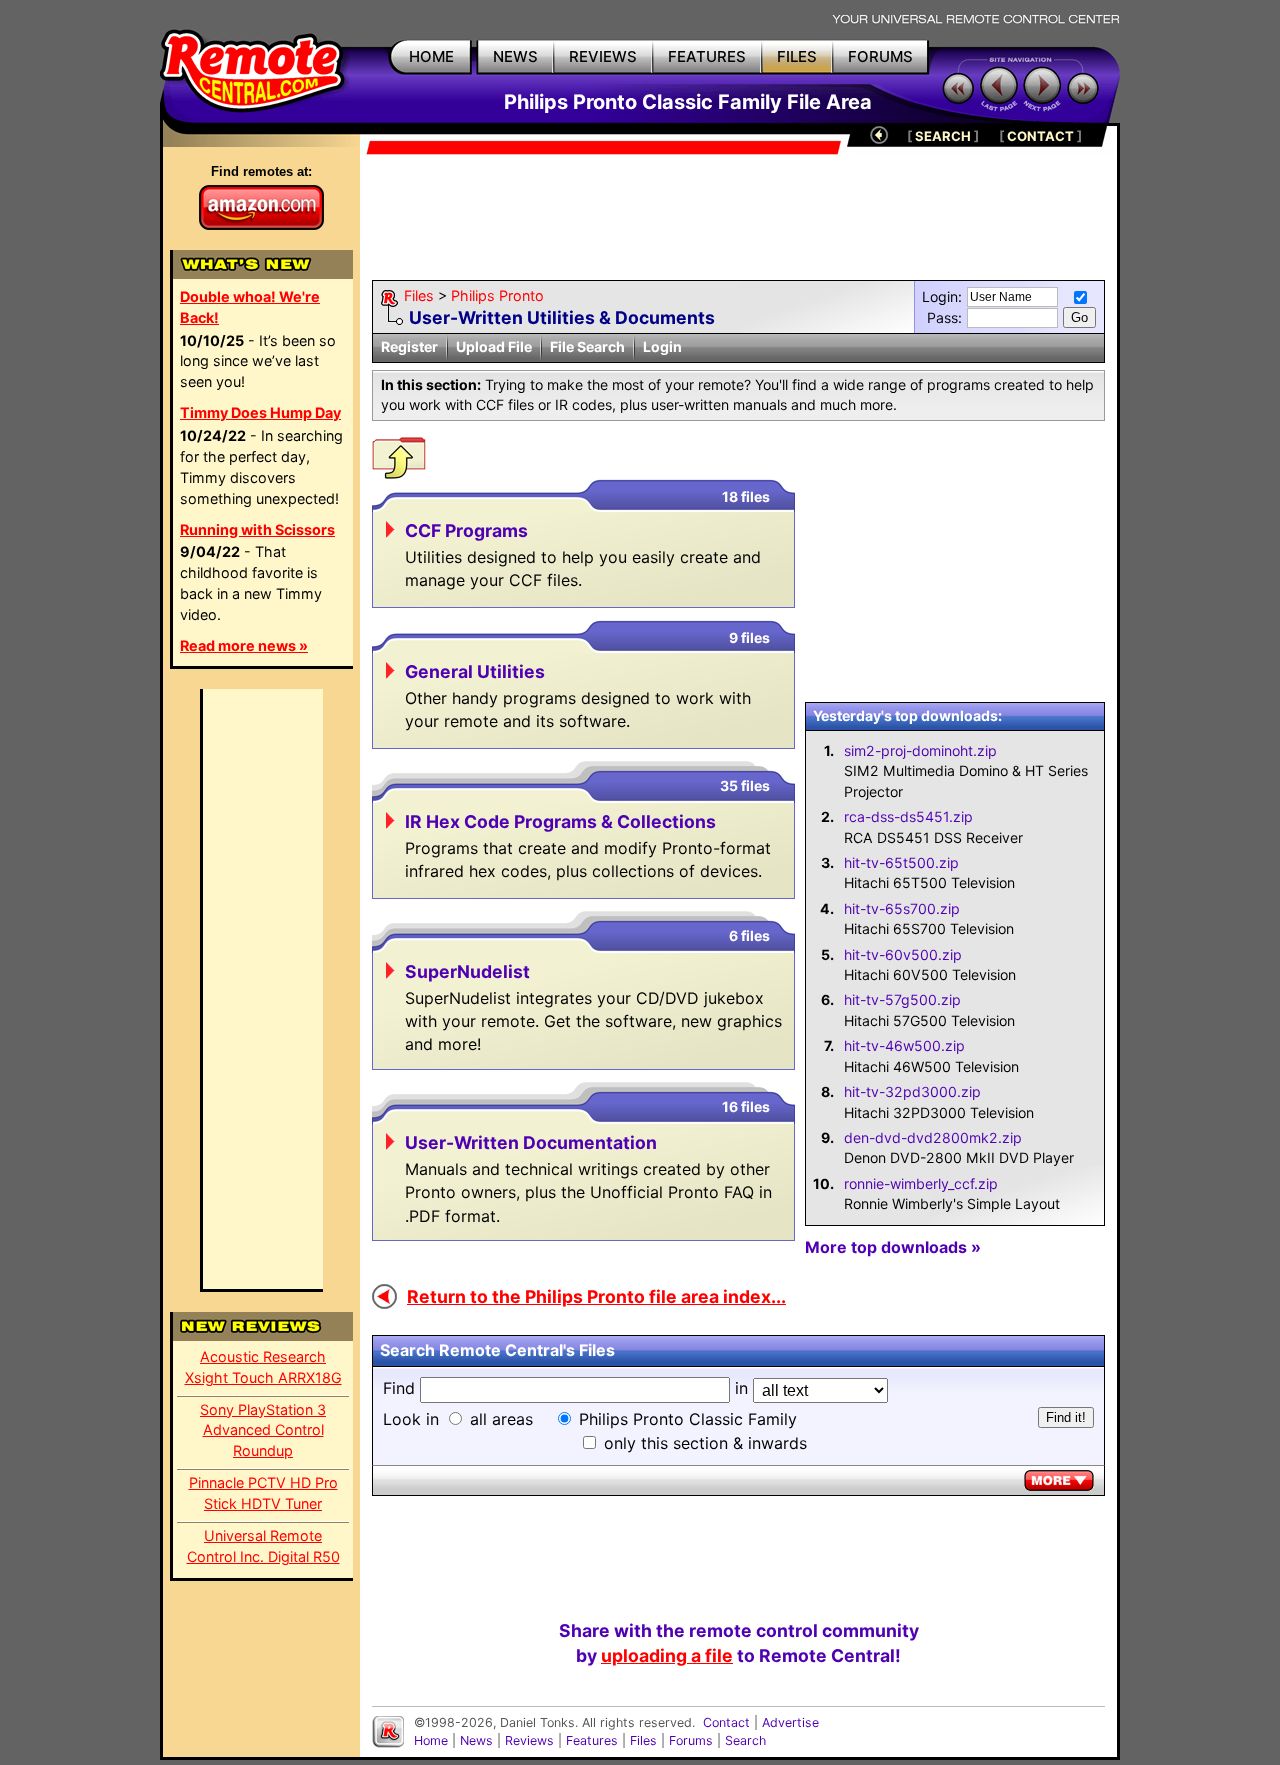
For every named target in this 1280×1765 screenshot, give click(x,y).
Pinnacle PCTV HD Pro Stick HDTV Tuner (263, 1493)
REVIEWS (603, 56)
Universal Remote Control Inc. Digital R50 (263, 1546)
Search (745, 1740)
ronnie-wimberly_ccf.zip (921, 1183)
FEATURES (707, 56)
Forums (691, 1740)
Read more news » (244, 645)
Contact (726, 1722)
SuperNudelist (467, 971)
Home (431, 1740)
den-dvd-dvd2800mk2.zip (933, 1137)
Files (419, 295)
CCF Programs (466, 530)
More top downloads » (893, 1247)
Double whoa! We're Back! (250, 307)
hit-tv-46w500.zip (904, 1045)
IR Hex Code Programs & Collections (560, 821)
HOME (431, 56)
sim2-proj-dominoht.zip (920, 750)
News (476, 1740)
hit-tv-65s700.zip (902, 908)
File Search (587, 346)
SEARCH (943, 136)
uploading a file (667, 1655)
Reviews (529, 1740)
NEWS (515, 56)
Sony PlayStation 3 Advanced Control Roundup (263, 1430)
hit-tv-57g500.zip (902, 999)
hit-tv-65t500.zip (901, 862)
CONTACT (1040, 136)
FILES (797, 56)
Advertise (790, 1722)
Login (662, 346)
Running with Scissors (257, 529)
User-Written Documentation (531, 1142)
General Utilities (475, 671)
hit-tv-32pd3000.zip (912, 1091)
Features (592, 1740)
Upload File (494, 346)
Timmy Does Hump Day (260, 412)
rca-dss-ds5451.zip (908, 816)
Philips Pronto (497, 295)
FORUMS (880, 56)
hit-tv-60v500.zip (903, 954)
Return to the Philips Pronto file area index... (596, 1296)
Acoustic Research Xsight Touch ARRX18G (263, 1367)
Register (409, 346)
